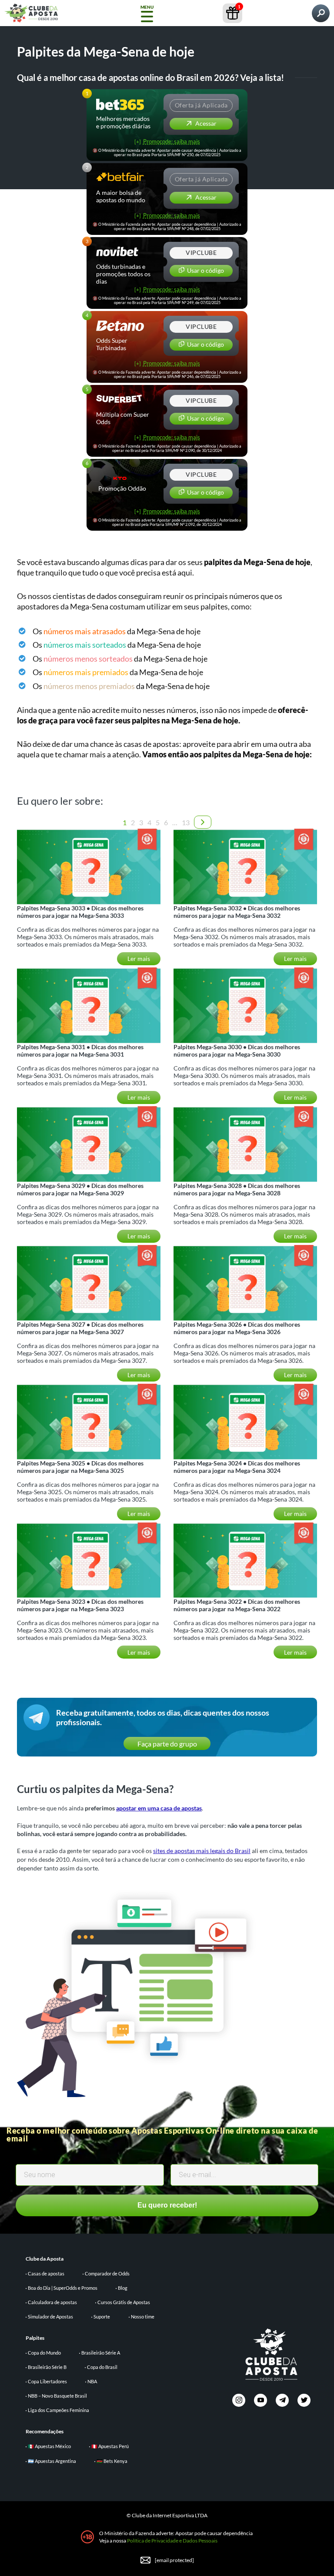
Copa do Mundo (44, 2353)
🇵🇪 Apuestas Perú (110, 2446)
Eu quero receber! (167, 2205)
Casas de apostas (46, 2273)
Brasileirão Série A (101, 2353)
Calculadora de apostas (52, 2302)
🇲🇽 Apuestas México (49, 2446)
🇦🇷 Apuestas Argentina (52, 2461)
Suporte (102, 2317)
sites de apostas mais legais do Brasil (202, 1851)
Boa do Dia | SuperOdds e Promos (63, 2288)
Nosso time (143, 2317)
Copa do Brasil (102, 2367)
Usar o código (205, 270)
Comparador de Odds (107, 2273)
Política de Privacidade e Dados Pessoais (172, 2541)
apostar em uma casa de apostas (159, 1808)
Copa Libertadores (47, 2381)
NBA (92, 2381)
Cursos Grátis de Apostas (124, 2302)
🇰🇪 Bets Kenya (112, 2461)
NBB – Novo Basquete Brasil (57, 2396)
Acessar (205, 123)
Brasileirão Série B (47, 2367)
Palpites (35, 2338)
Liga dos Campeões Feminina (58, 2410)
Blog (123, 2288)
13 (186, 822)
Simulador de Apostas (50, 2317)
